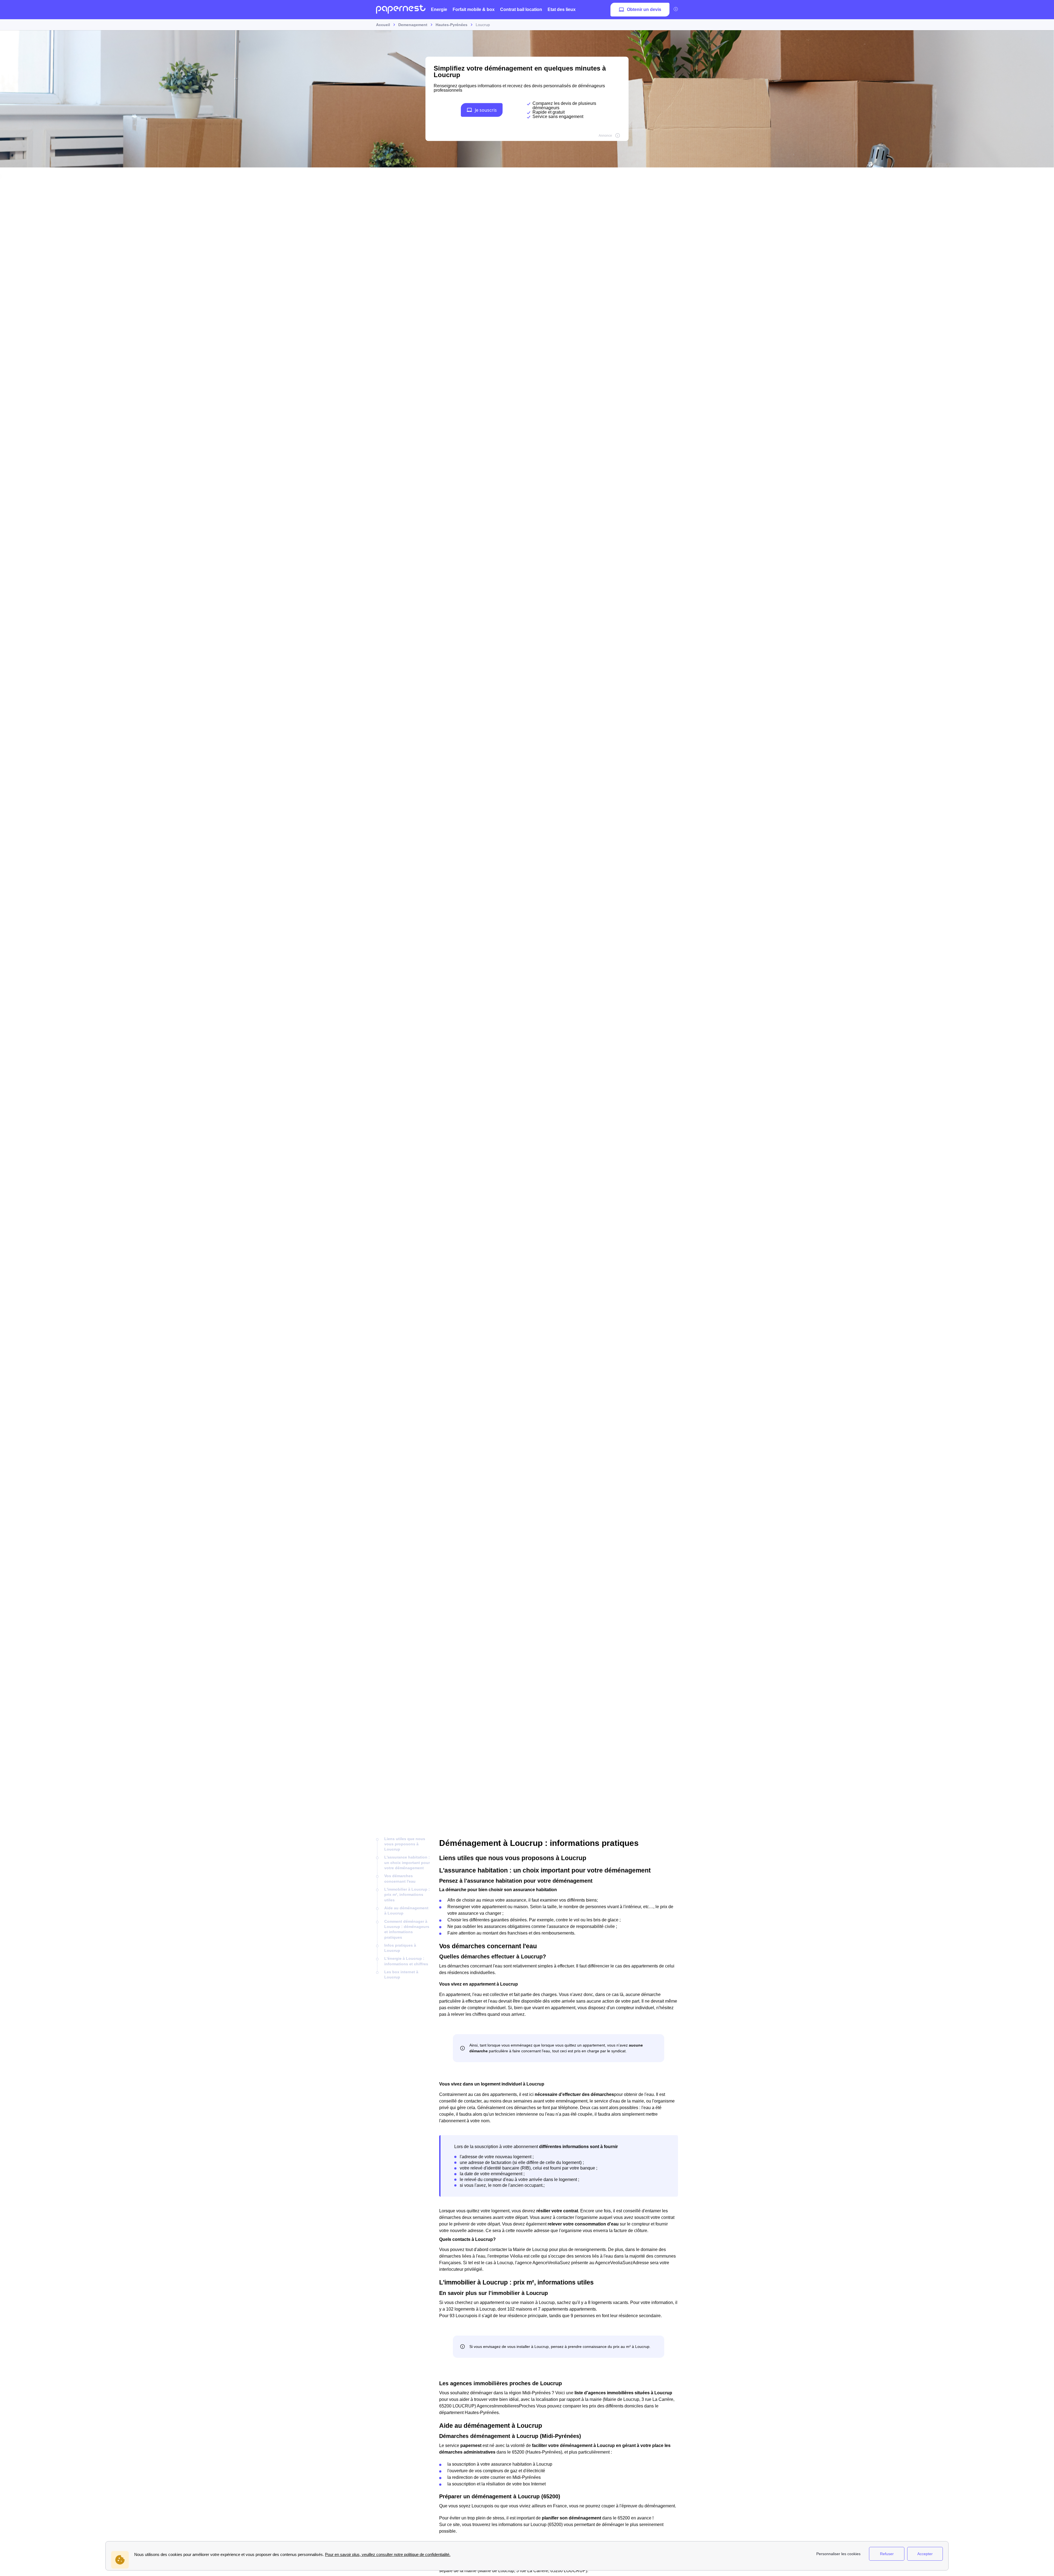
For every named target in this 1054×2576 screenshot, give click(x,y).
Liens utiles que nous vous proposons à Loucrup (405, 1844)
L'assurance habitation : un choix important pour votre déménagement (407, 1862)
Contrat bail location (521, 9)
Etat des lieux (562, 9)
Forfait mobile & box (474, 9)
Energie (439, 9)
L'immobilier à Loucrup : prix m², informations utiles (407, 1895)
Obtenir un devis (644, 9)
